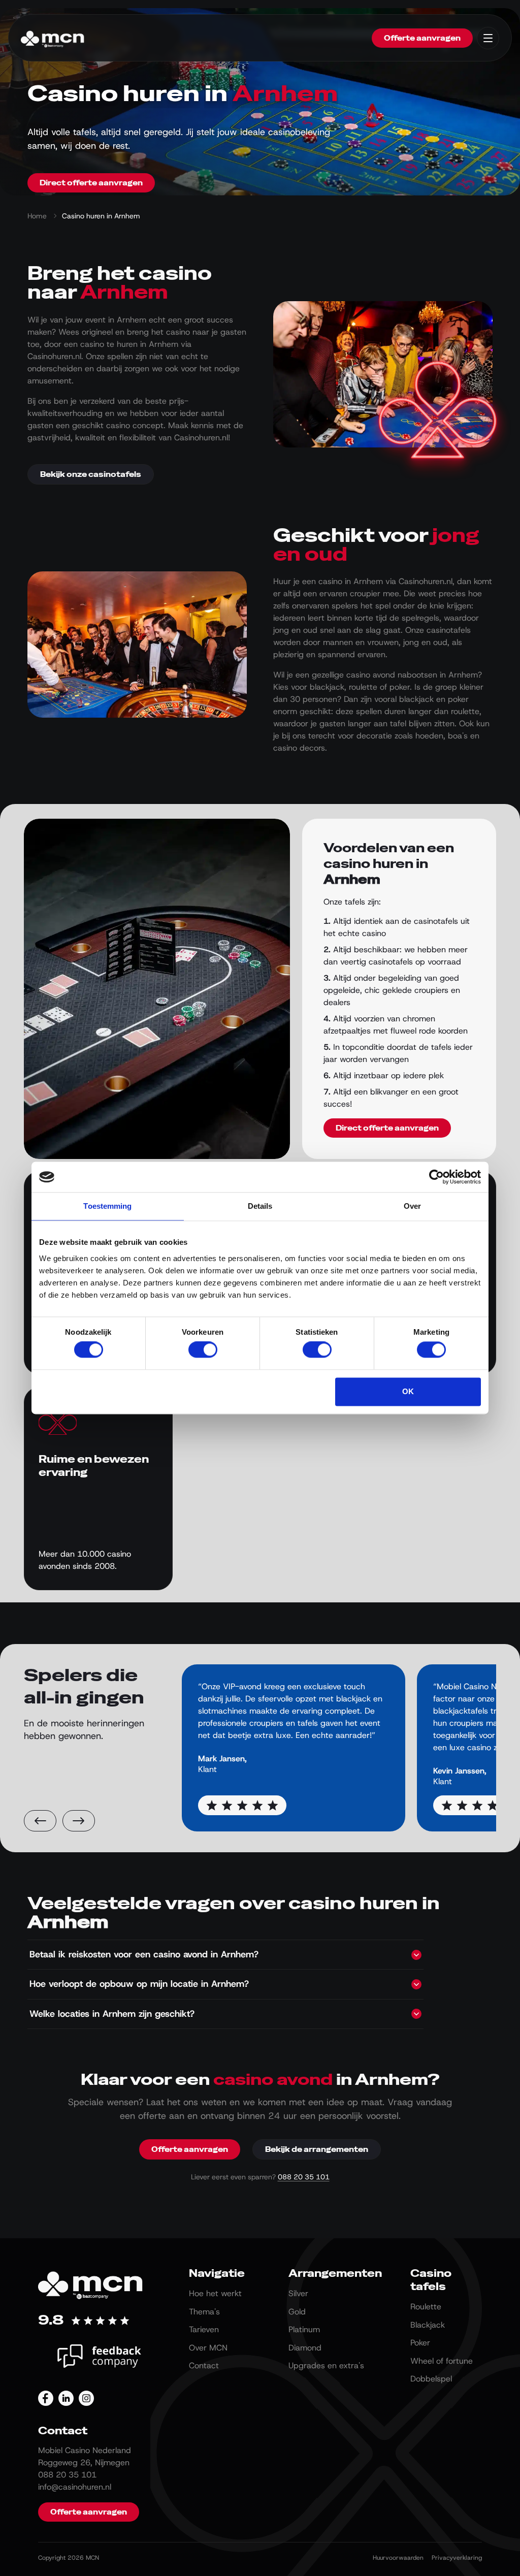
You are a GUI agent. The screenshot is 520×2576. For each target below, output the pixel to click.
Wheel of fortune (442, 2361)
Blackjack (428, 2325)
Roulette (426, 2307)
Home (37, 216)
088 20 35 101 (304, 2177)
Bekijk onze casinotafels (91, 474)
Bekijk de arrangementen (317, 2149)
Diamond (305, 2348)
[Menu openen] (488, 38)
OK (408, 1391)
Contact (204, 2365)
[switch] (203, 1350)
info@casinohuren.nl (75, 2487)
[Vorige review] (40, 1821)
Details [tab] (260, 1206)
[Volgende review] (79, 1821)
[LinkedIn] (66, 2398)
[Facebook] (46, 2398)
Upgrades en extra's (326, 2365)
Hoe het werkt (215, 2293)
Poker (420, 2343)
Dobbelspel (431, 2379)
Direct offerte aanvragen (91, 183)
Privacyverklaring (457, 2558)
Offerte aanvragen (422, 38)
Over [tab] (412, 1206)
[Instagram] (86, 2398)
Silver (298, 2293)
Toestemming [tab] (107, 1206)
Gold (297, 2312)
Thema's (204, 2312)
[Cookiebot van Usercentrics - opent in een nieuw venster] (436, 1177)
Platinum (304, 2329)
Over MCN (208, 2348)
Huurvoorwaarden (398, 2558)
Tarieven (204, 2329)
